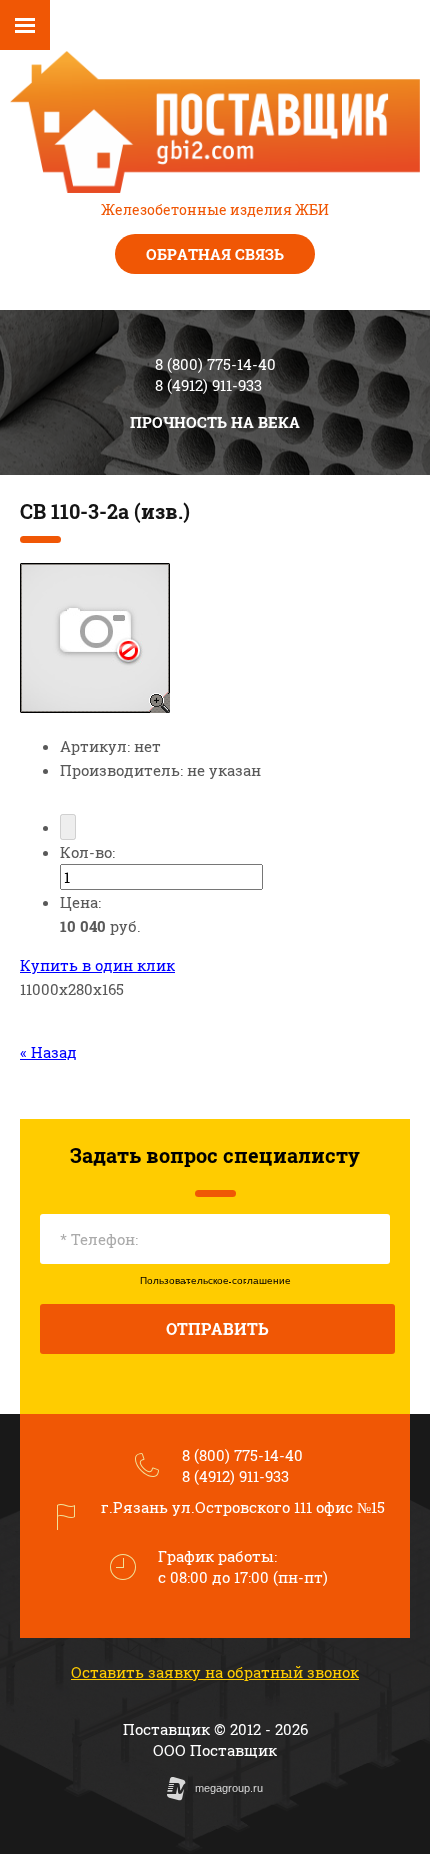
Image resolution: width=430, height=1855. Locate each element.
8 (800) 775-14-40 (215, 364)
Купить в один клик (97, 965)
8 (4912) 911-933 (208, 385)
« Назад (48, 1052)
